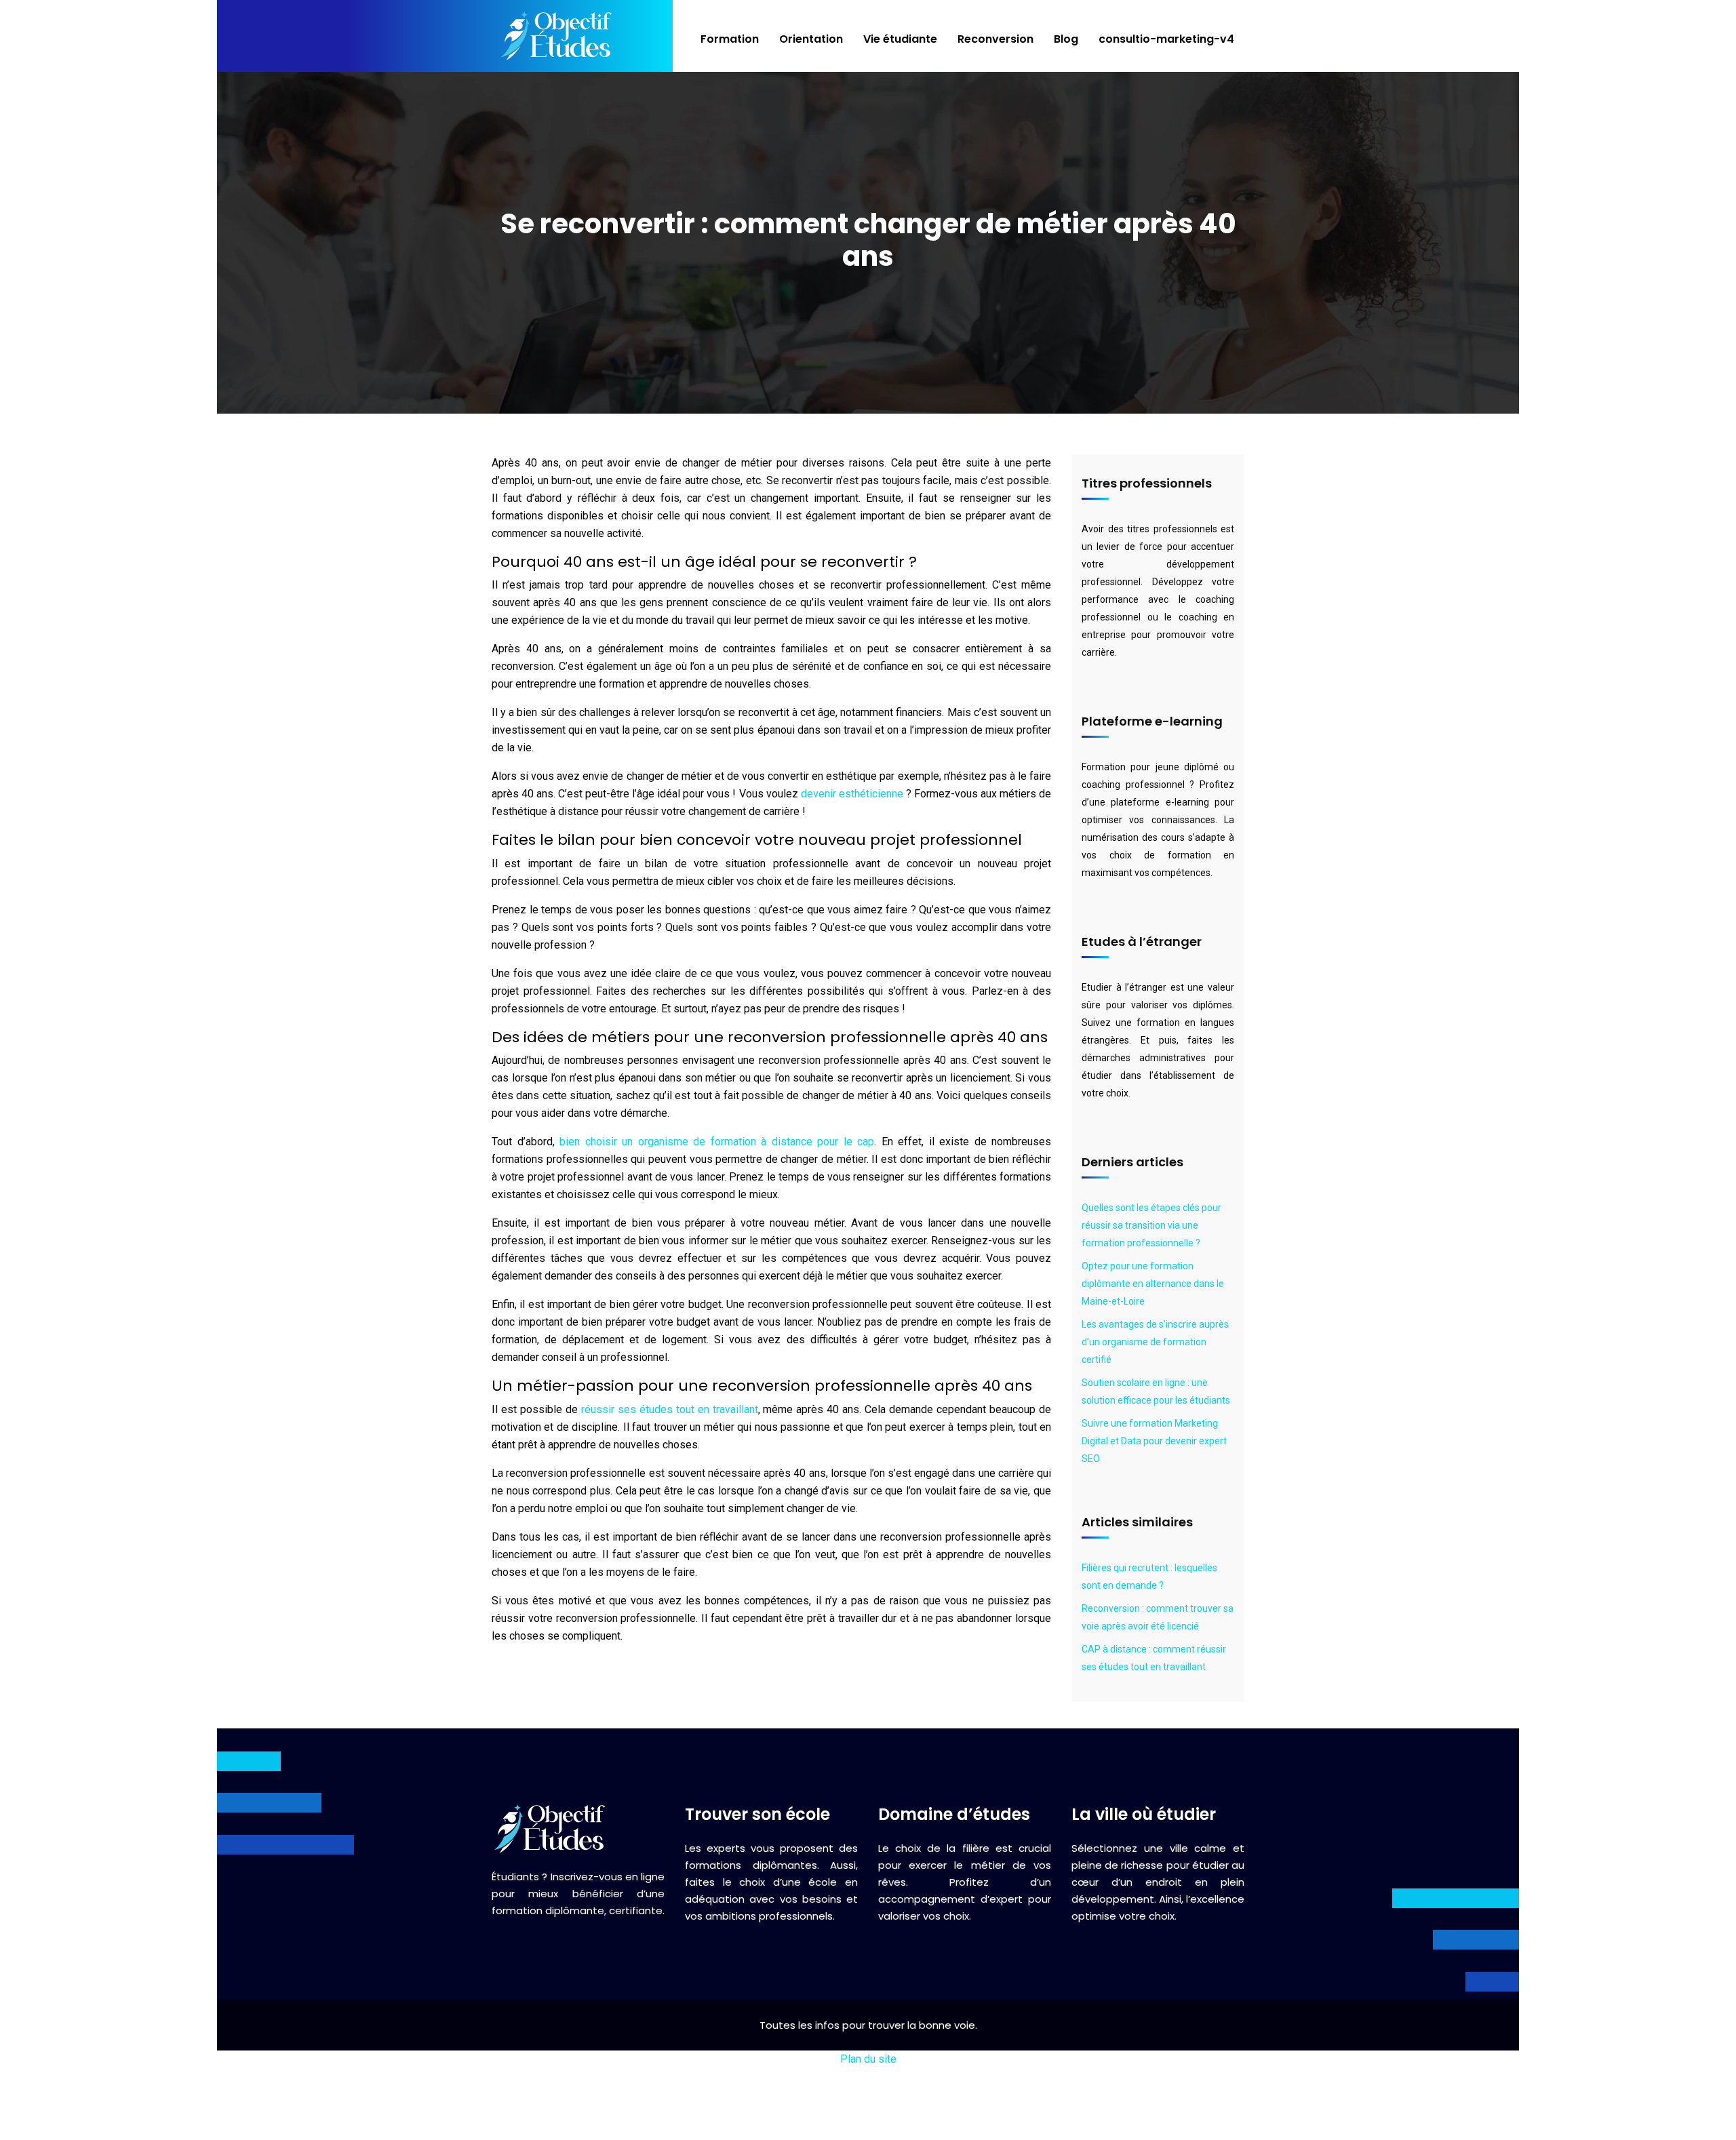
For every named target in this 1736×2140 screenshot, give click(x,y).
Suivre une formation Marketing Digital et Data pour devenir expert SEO (1154, 1441)
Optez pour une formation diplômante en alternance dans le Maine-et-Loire (1153, 1284)
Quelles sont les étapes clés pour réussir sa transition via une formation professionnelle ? (1151, 1225)
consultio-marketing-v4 (1166, 39)
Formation (730, 39)
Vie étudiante (900, 39)
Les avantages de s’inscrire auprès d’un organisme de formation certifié (1155, 1342)
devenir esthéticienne (852, 794)
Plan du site (868, 2059)
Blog (1066, 39)
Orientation (811, 39)
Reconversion (995, 39)
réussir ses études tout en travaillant (670, 1409)
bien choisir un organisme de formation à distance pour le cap (717, 1142)
